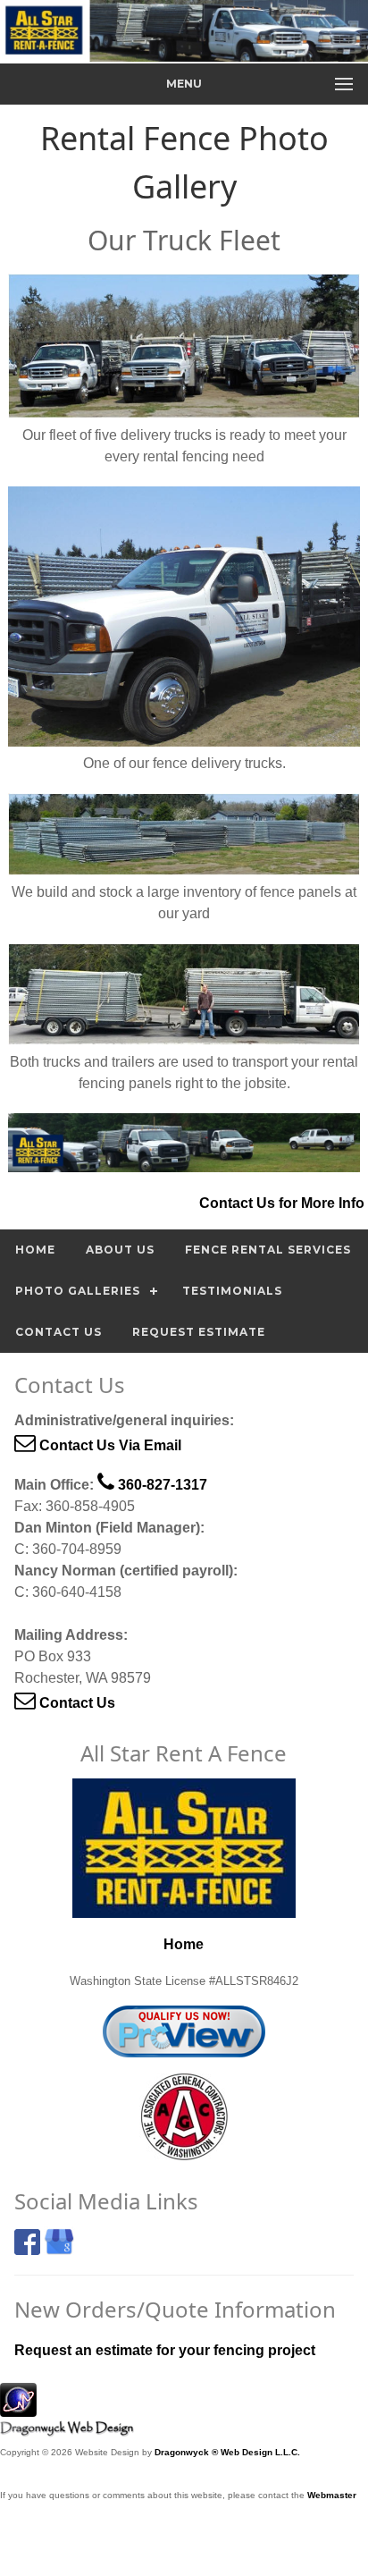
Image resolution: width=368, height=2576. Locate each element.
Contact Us (59, 1332)
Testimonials (232, 1291)
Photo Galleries (78, 1291)
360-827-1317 (161, 1485)
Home (35, 1250)
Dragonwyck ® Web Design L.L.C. (227, 2452)
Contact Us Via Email (109, 1445)
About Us (120, 1250)
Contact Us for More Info (282, 1203)
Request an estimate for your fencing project (165, 2350)
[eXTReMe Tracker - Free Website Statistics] (18, 2407)
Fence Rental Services (268, 1250)
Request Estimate (199, 1332)
